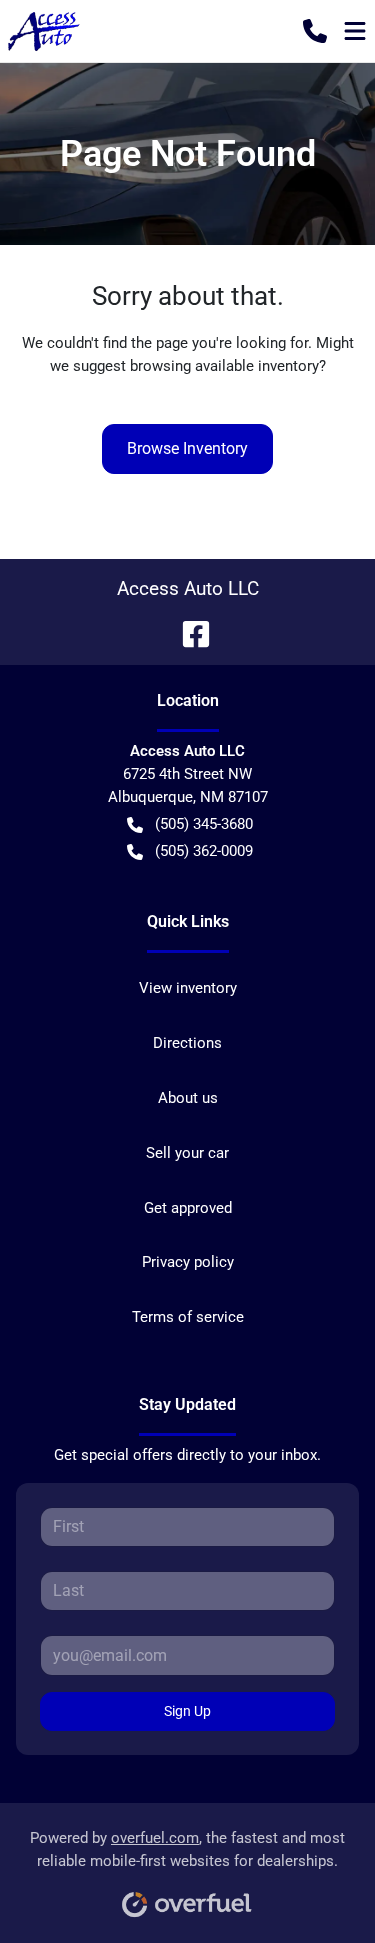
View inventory (188, 988)
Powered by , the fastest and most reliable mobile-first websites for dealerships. (187, 1849)
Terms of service (188, 1317)
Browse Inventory (187, 448)
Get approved (188, 1208)
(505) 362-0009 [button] (204, 851)
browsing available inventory (224, 366)
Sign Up (187, 1711)
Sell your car (187, 1153)
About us (188, 1098)
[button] (315, 31)
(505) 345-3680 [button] (204, 824)
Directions (187, 1043)
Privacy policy (188, 1262)
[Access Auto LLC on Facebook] (188, 632)
